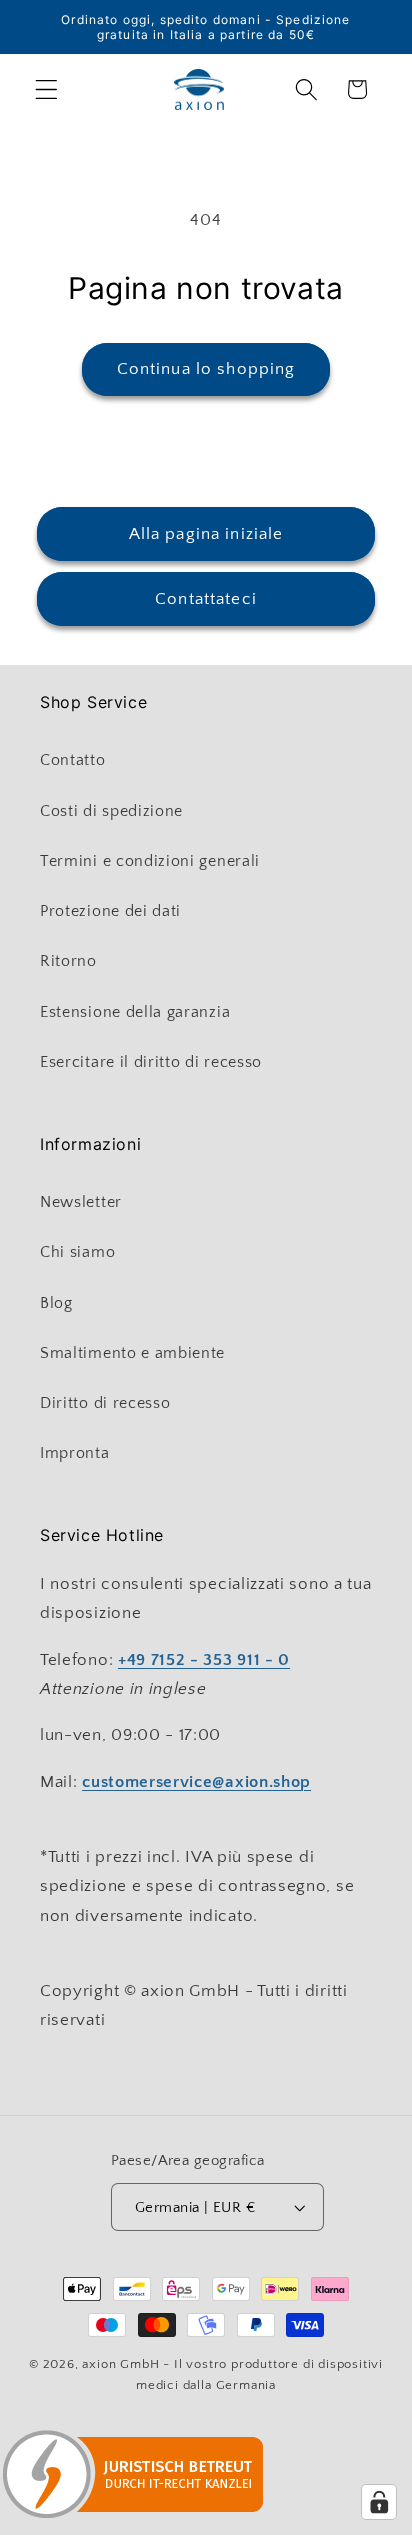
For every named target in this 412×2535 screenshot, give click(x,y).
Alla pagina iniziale (206, 533)
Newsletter (81, 1202)
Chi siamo (77, 1252)
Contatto (73, 760)
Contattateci (206, 598)
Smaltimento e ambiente (132, 1353)
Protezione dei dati (110, 911)
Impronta (75, 1453)
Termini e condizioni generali (150, 861)
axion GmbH (120, 2364)
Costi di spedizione (111, 811)
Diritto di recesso (105, 1403)
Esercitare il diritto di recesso (151, 1062)
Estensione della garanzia (135, 1012)
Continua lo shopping (206, 368)
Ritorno (68, 961)
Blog (56, 1303)
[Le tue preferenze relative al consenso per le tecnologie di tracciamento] (379, 2502)
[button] (46, 89)
